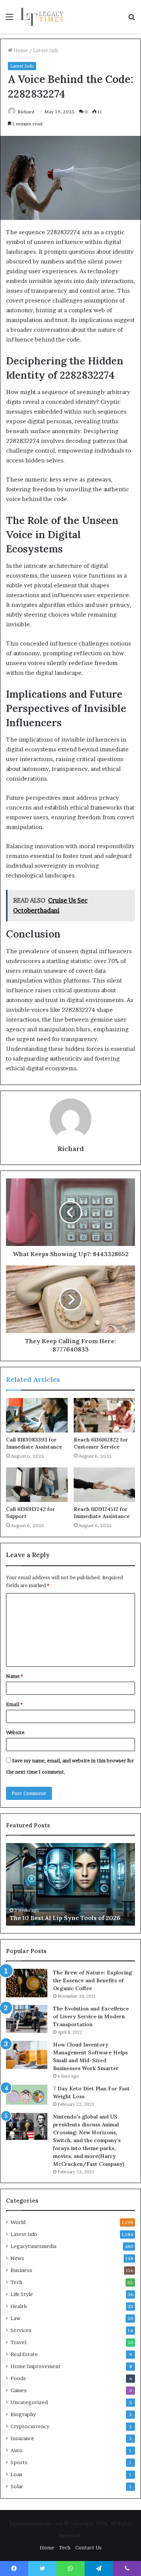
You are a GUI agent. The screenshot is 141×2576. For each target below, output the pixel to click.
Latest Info (46, 50)
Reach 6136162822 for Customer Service (101, 1443)
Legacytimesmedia (33, 2246)
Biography (23, 2414)
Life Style (22, 2294)
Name (14, 1676)
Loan (16, 2474)
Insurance (22, 2438)
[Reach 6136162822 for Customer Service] (105, 1415)
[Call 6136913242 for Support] (37, 1485)
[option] (70, 1884)
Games (19, 2390)
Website (15, 1732)
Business (21, 2270)
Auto (17, 2450)
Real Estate (24, 2354)
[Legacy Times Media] (42, 17)
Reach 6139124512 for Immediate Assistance (102, 1513)
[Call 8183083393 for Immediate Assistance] (37, 1415)
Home (20, 50)
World (18, 2222)
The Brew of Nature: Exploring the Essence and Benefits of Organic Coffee (92, 1980)
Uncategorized (29, 2402)
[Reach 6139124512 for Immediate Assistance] (105, 1485)
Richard (26, 112)
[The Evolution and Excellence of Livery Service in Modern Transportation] (27, 2019)
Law (15, 2318)
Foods (18, 2378)
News (17, 2258)
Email (14, 1704)
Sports (19, 2462)
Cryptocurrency (30, 2426)
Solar (17, 2486)
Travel (18, 2342)
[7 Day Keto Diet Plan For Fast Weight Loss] (27, 2095)
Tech (16, 2282)
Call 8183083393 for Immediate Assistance (34, 1443)
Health (19, 2306)
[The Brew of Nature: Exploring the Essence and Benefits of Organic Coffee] (27, 1983)
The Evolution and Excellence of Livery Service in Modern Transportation (91, 2016)
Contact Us (88, 2547)
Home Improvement (36, 2366)
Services (21, 2330)
